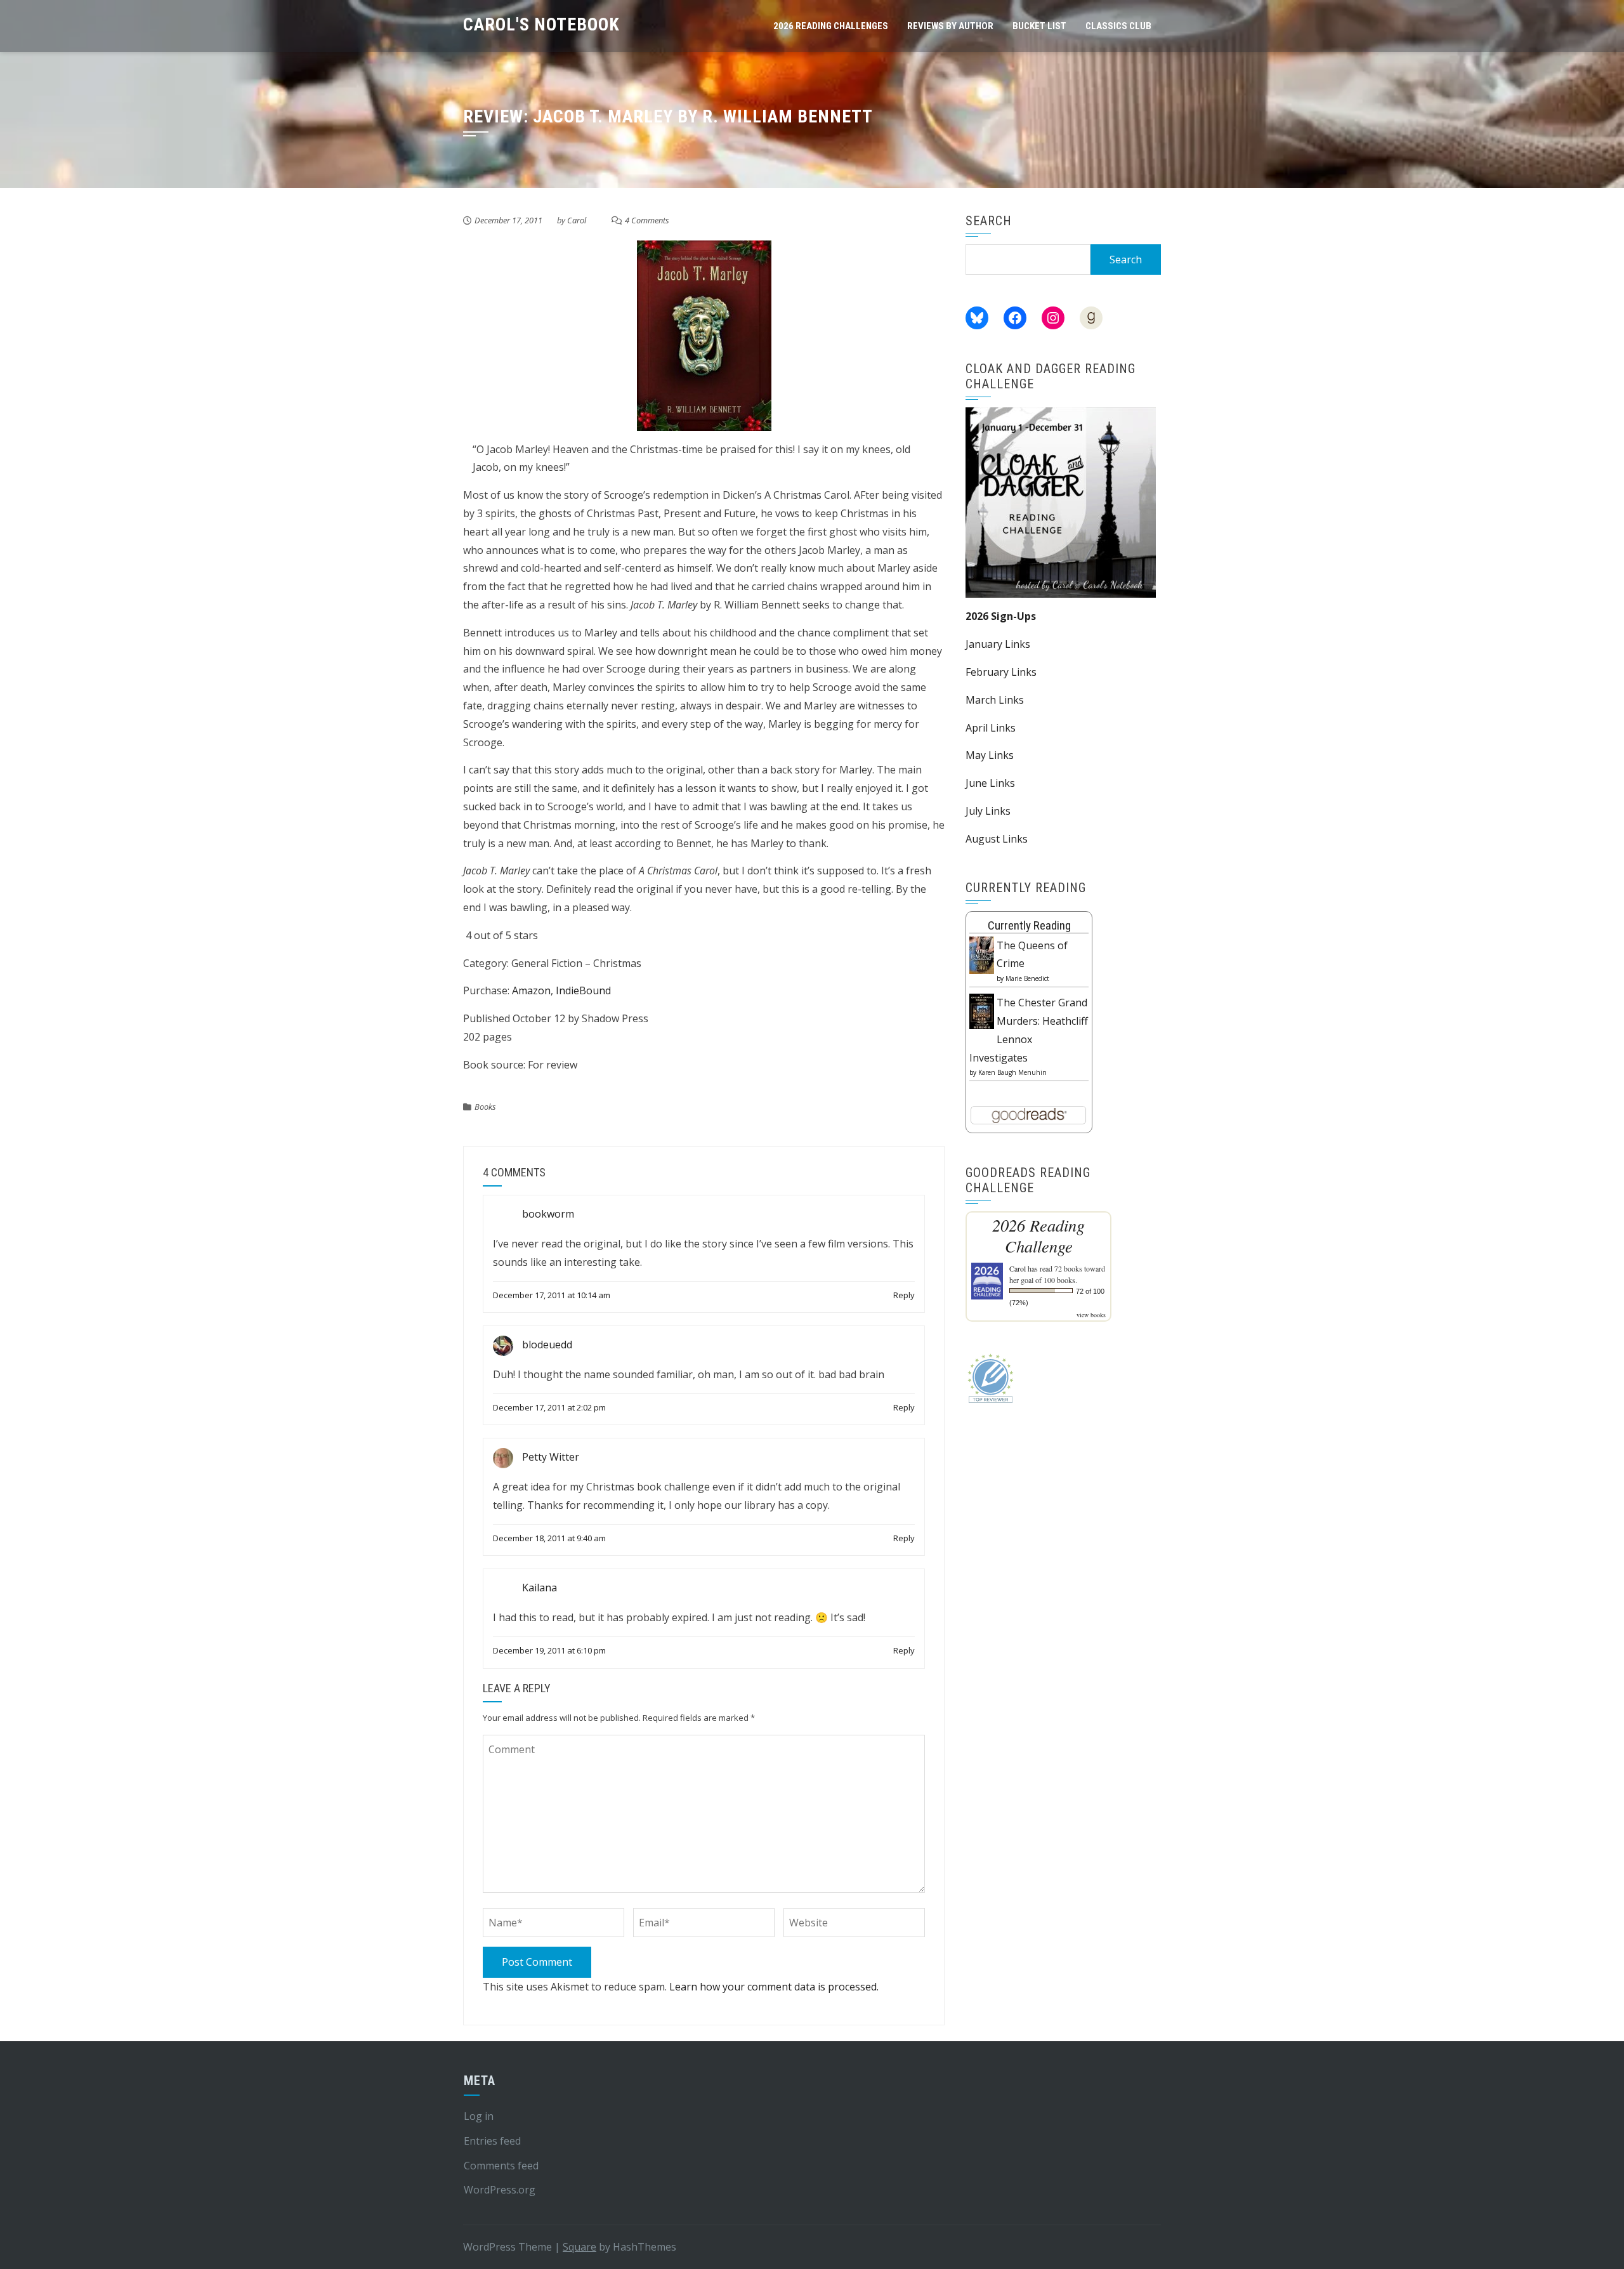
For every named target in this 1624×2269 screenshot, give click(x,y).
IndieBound (583, 990)
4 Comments (647, 220)
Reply (904, 1295)
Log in (479, 2116)
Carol (577, 220)
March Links (995, 700)
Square (580, 2247)
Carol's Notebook (541, 24)
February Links (1001, 672)
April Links (991, 728)
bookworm (548, 1214)
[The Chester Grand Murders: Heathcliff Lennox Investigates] (982, 1010)
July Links (988, 811)
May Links (990, 755)
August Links (997, 839)
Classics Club (1118, 26)
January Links (998, 644)
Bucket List (1039, 26)
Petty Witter (551, 1457)
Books (485, 1107)
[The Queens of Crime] (982, 954)
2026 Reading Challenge (1038, 1235)
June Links (990, 783)
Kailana (540, 1588)
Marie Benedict (1027, 978)
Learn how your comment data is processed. (774, 1987)
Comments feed (501, 2166)
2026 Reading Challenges (831, 26)
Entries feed (492, 2141)
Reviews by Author (950, 26)
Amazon (531, 990)
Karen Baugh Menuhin (1012, 1072)
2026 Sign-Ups (1001, 616)
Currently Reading (1029, 925)
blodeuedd (547, 1345)
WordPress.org (500, 2190)
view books (1091, 1315)
